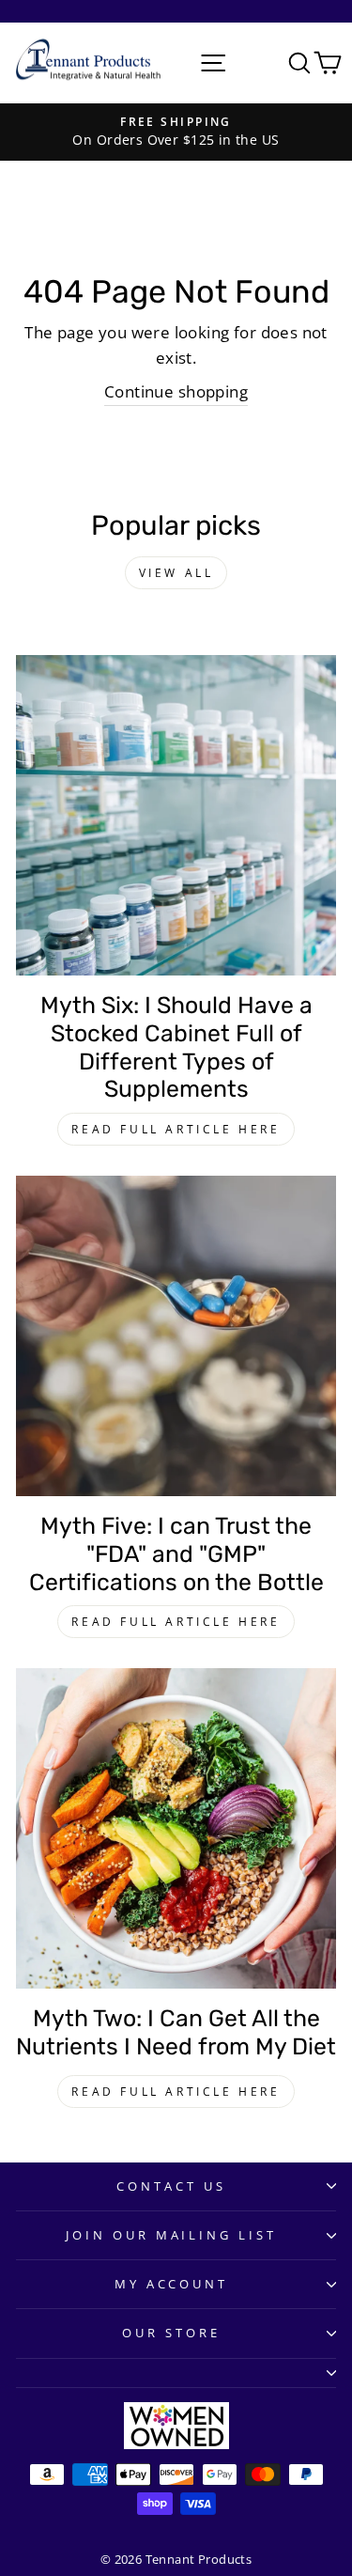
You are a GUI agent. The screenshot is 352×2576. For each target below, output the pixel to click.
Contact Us (171, 2186)
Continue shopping (176, 391)
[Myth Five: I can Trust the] (176, 1336)
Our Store (171, 2333)
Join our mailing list (171, 2235)
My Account (172, 2284)
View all (176, 573)
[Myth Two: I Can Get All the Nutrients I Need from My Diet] (176, 1828)
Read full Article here (176, 1129)
